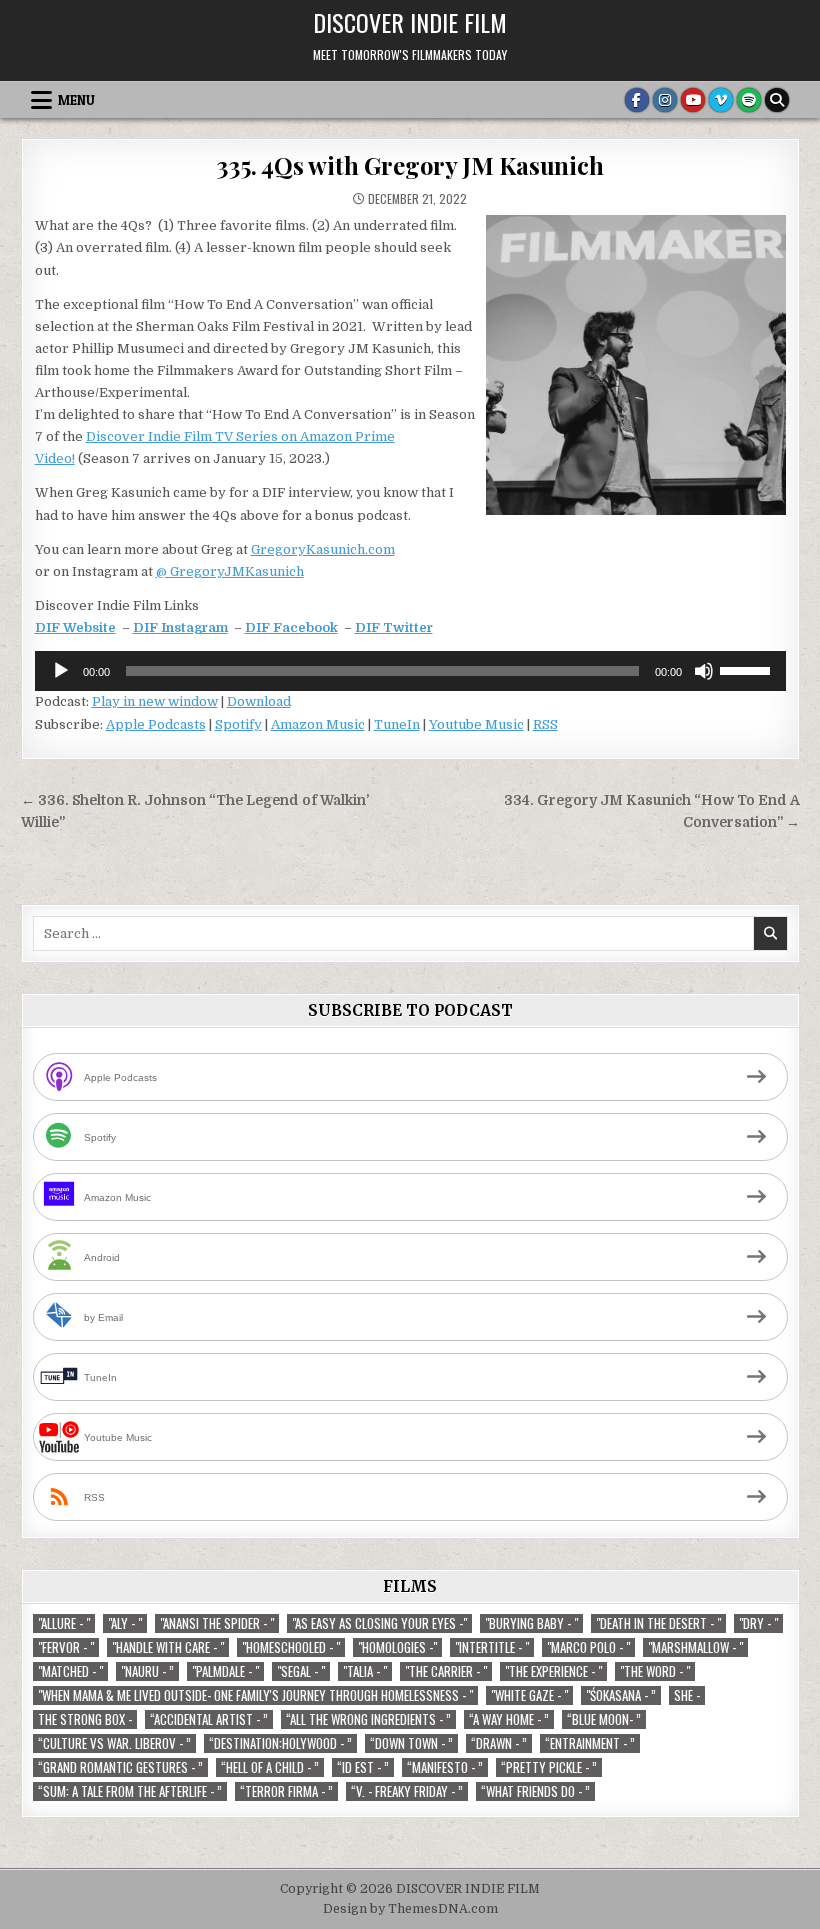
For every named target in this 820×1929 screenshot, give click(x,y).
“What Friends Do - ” (535, 1791)
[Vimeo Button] (721, 100)
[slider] (748, 669)
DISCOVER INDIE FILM (410, 22)
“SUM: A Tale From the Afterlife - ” (130, 1791)
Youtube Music (476, 724)
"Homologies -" (397, 1647)
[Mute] (704, 671)
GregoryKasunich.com (323, 549)
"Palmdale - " (225, 1671)
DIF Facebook (291, 627)
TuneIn (397, 724)
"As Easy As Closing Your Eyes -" (379, 1623)
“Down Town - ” (411, 1743)
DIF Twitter (394, 627)
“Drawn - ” (499, 1743)
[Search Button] (777, 100)
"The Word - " (655, 1671)
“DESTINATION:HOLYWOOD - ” (280, 1743)
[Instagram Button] (665, 100)
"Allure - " (64, 1623)
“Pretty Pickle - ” (549, 1767)
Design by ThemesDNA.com (410, 1909)
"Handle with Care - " (168, 1647)
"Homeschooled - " (291, 1647)
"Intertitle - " (492, 1647)
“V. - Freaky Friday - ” (407, 1791)
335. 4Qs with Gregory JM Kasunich (409, 165)
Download (259, 701)
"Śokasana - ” (621, 1695)
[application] (410, 671)
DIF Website (75, 627)
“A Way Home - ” (509, 1719)
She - (687, 1695)
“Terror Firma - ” (286, 1791)
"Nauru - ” (147, 1671)
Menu (76, 100)
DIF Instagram (180, 627)
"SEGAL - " (301, 1671)
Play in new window (155, 701)
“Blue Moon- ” (604, 1719)
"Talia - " (365, 1671)
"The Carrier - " (446, 1671)
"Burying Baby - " (531, 1623)
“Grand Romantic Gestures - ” (120, 1767)
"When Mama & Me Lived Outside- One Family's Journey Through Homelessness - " (255, 1695)
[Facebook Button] (637, 100)
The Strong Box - (85, 1719)
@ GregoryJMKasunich (230, 571)
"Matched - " (70, 1671)
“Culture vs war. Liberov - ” (114, 1743)
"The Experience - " (553, 1671)
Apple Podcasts (156, 724)
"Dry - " (758, 1623)
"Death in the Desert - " (658, 1623)
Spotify (238, 724)
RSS (545, 724)
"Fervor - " (66, 1647)
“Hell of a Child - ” (270, 1767)
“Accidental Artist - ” (209, 1719)
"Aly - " (125, 1623)
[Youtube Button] (693, 100)
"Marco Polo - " (588, 1647)
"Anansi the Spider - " (217, 1623)
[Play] (61, 671)
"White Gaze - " (529, 1695)
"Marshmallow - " (695, 1647)
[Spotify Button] (749, 100)
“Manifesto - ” (445, 1767)
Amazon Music (318, 724)
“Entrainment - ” (590, 1743)
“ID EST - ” (363, 1767)
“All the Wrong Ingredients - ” (368, 1719)
